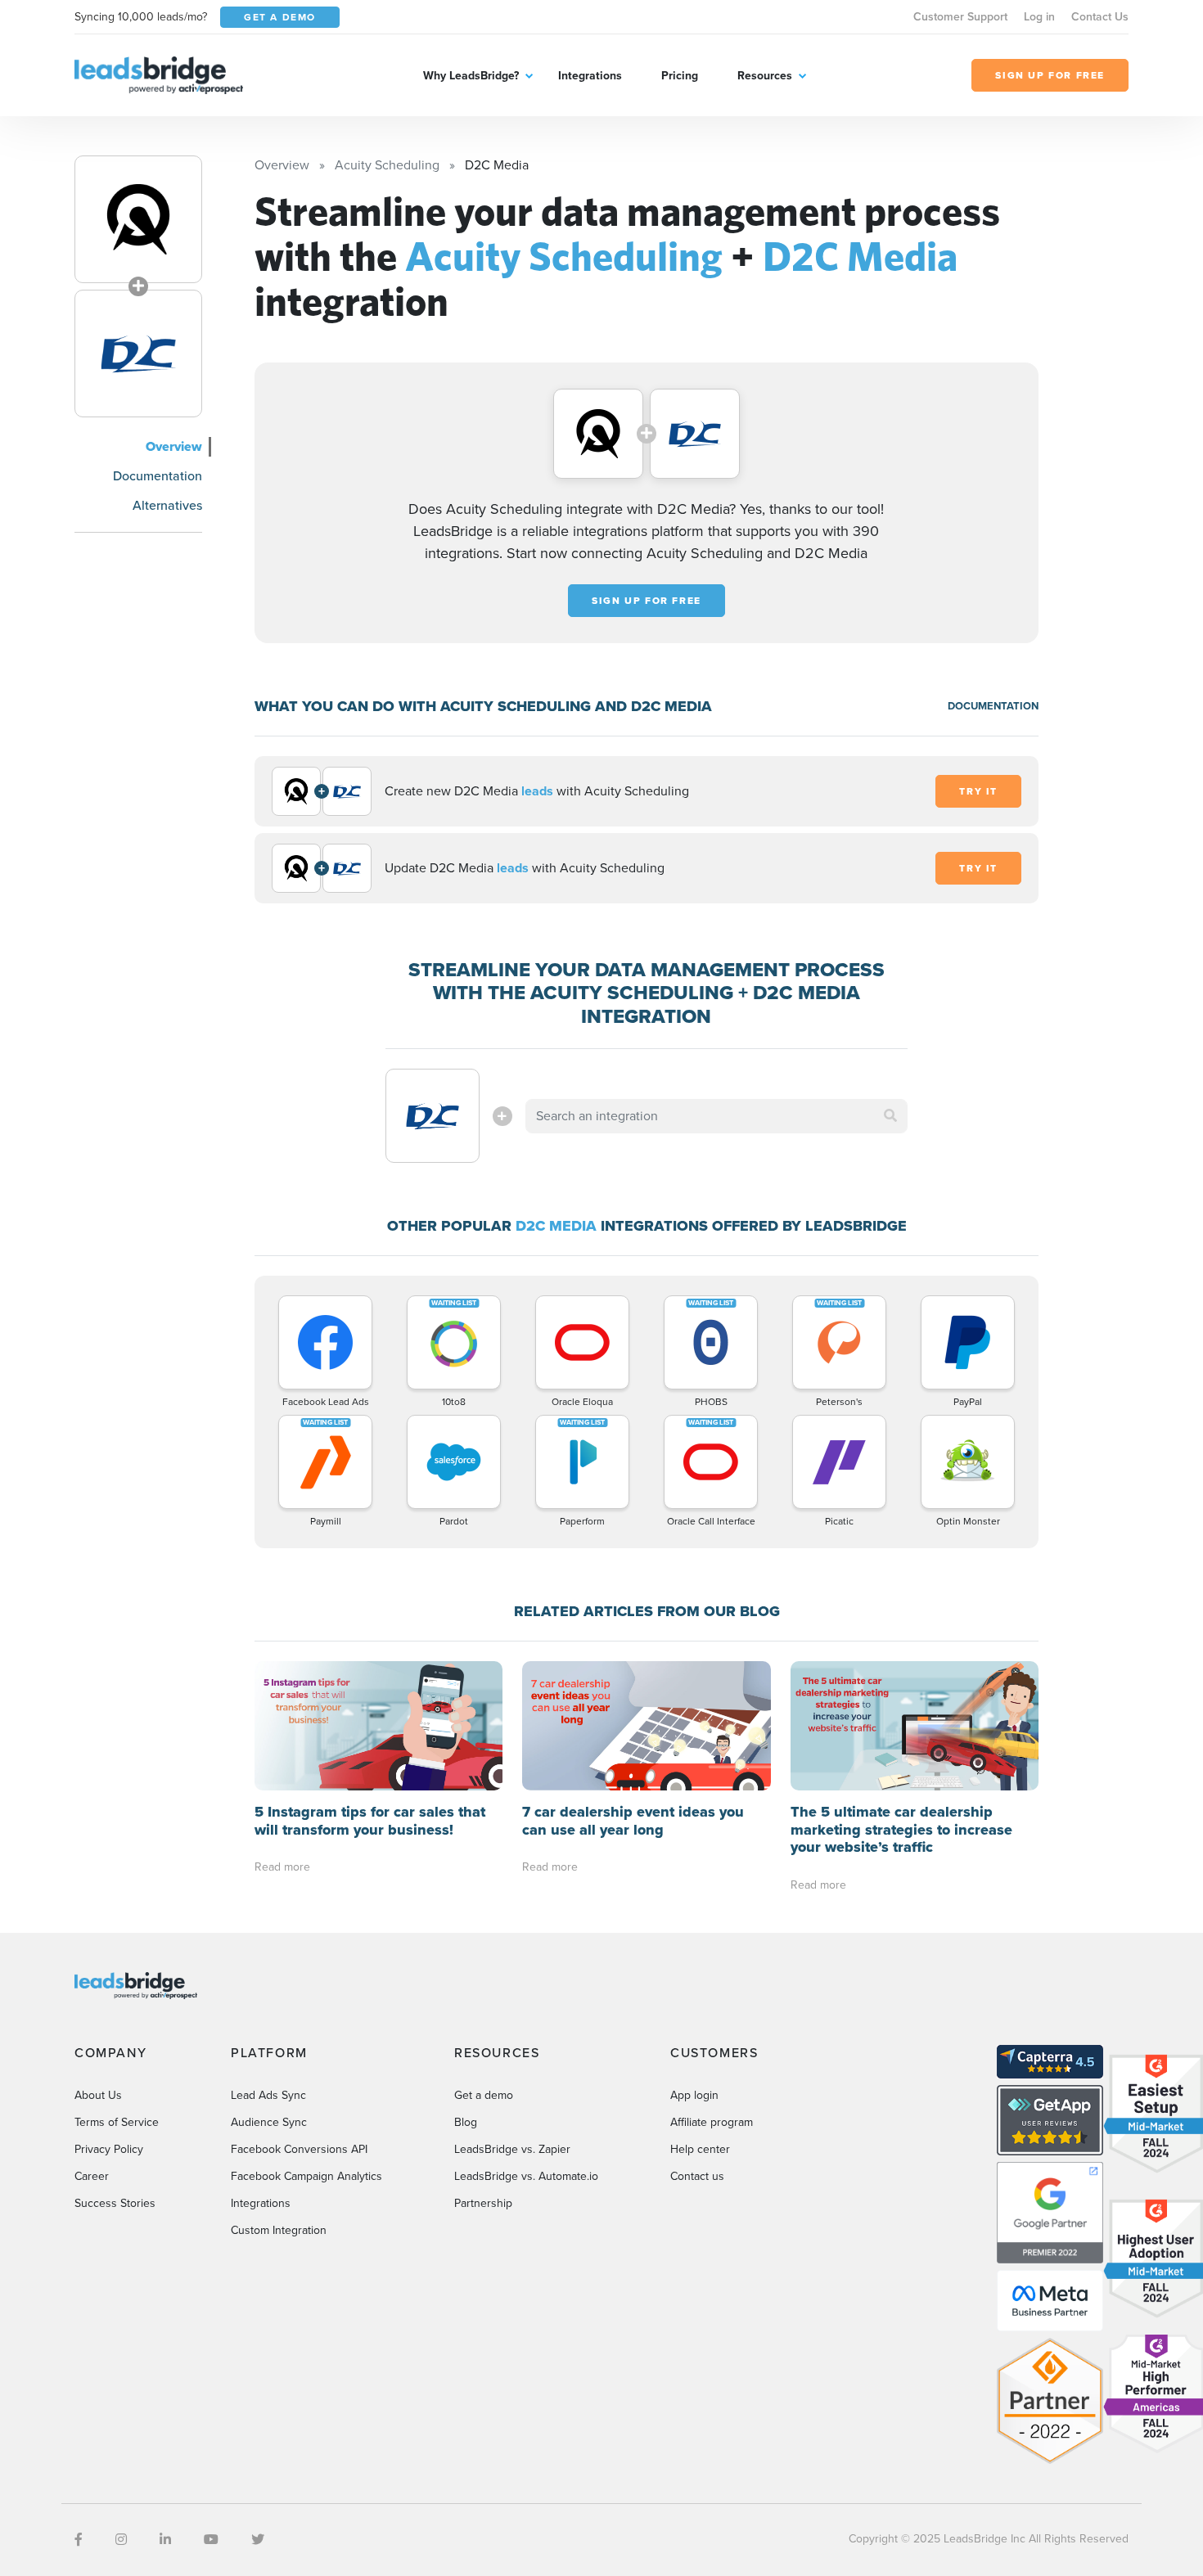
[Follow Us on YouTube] (211, 2540)
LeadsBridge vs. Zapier (512, 2149)
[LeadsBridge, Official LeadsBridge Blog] (159, 74)
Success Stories (115, 2203)
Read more (282, 1867)
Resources (765, 76)
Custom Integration (279, 2230)
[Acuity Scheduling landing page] (138, 219)
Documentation (158, 476)
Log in (1039, 17)
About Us (98, 2095)
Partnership (483, 2203)
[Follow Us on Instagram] (121, 2540)
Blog (466, 2122)
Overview (174, 446)
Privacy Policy (109, 2149)
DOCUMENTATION (993, 706)
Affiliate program (712, 2122)
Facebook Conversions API (299, 2149)
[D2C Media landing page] (138, 354)
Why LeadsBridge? (471, 76)
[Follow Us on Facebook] (79, 2540)
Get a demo (484, 2095)
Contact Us (1100, 17)
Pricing (680, 76)
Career (92, 2176)
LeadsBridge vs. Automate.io (526, 2176)
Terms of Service (117, 2122)
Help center (700, 2149)
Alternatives (167, 505)
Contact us (697, 2176)
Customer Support (960, 17)
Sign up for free (647, 601)
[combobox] (717, 1116)
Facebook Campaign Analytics (306, 2176)
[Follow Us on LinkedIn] (165, 2540)
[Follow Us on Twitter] (258, 2540)
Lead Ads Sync (268, 2095)
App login (694, 2095)
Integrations (590, 76)
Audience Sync (269, 2122)
